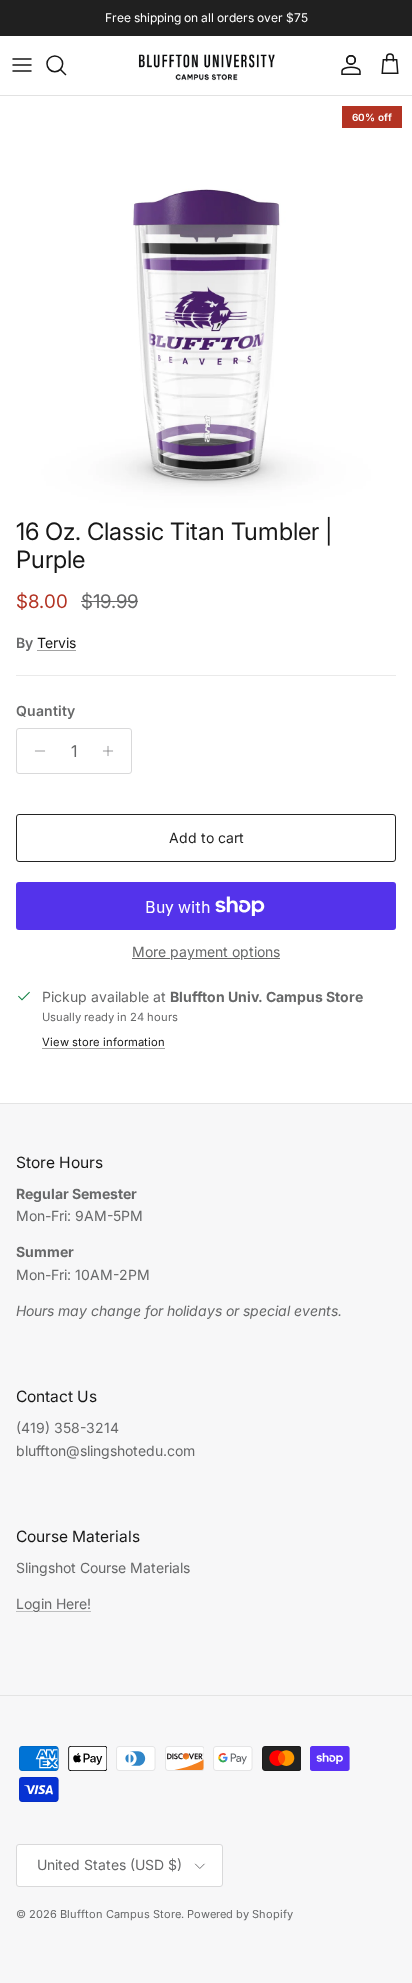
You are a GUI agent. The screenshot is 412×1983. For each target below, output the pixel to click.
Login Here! (53, 1603)
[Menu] (22, 65)
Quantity (45, 710)
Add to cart (206, 837)
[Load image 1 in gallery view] (206, 302)
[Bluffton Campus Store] (206, 65)
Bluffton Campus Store (120, 1914)
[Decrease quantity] (34, 751)
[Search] (66, 65)
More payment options (206, 952)
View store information (103, 1042)
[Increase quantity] (113, 751)
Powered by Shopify (240, 1914)
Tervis (56, 642)
